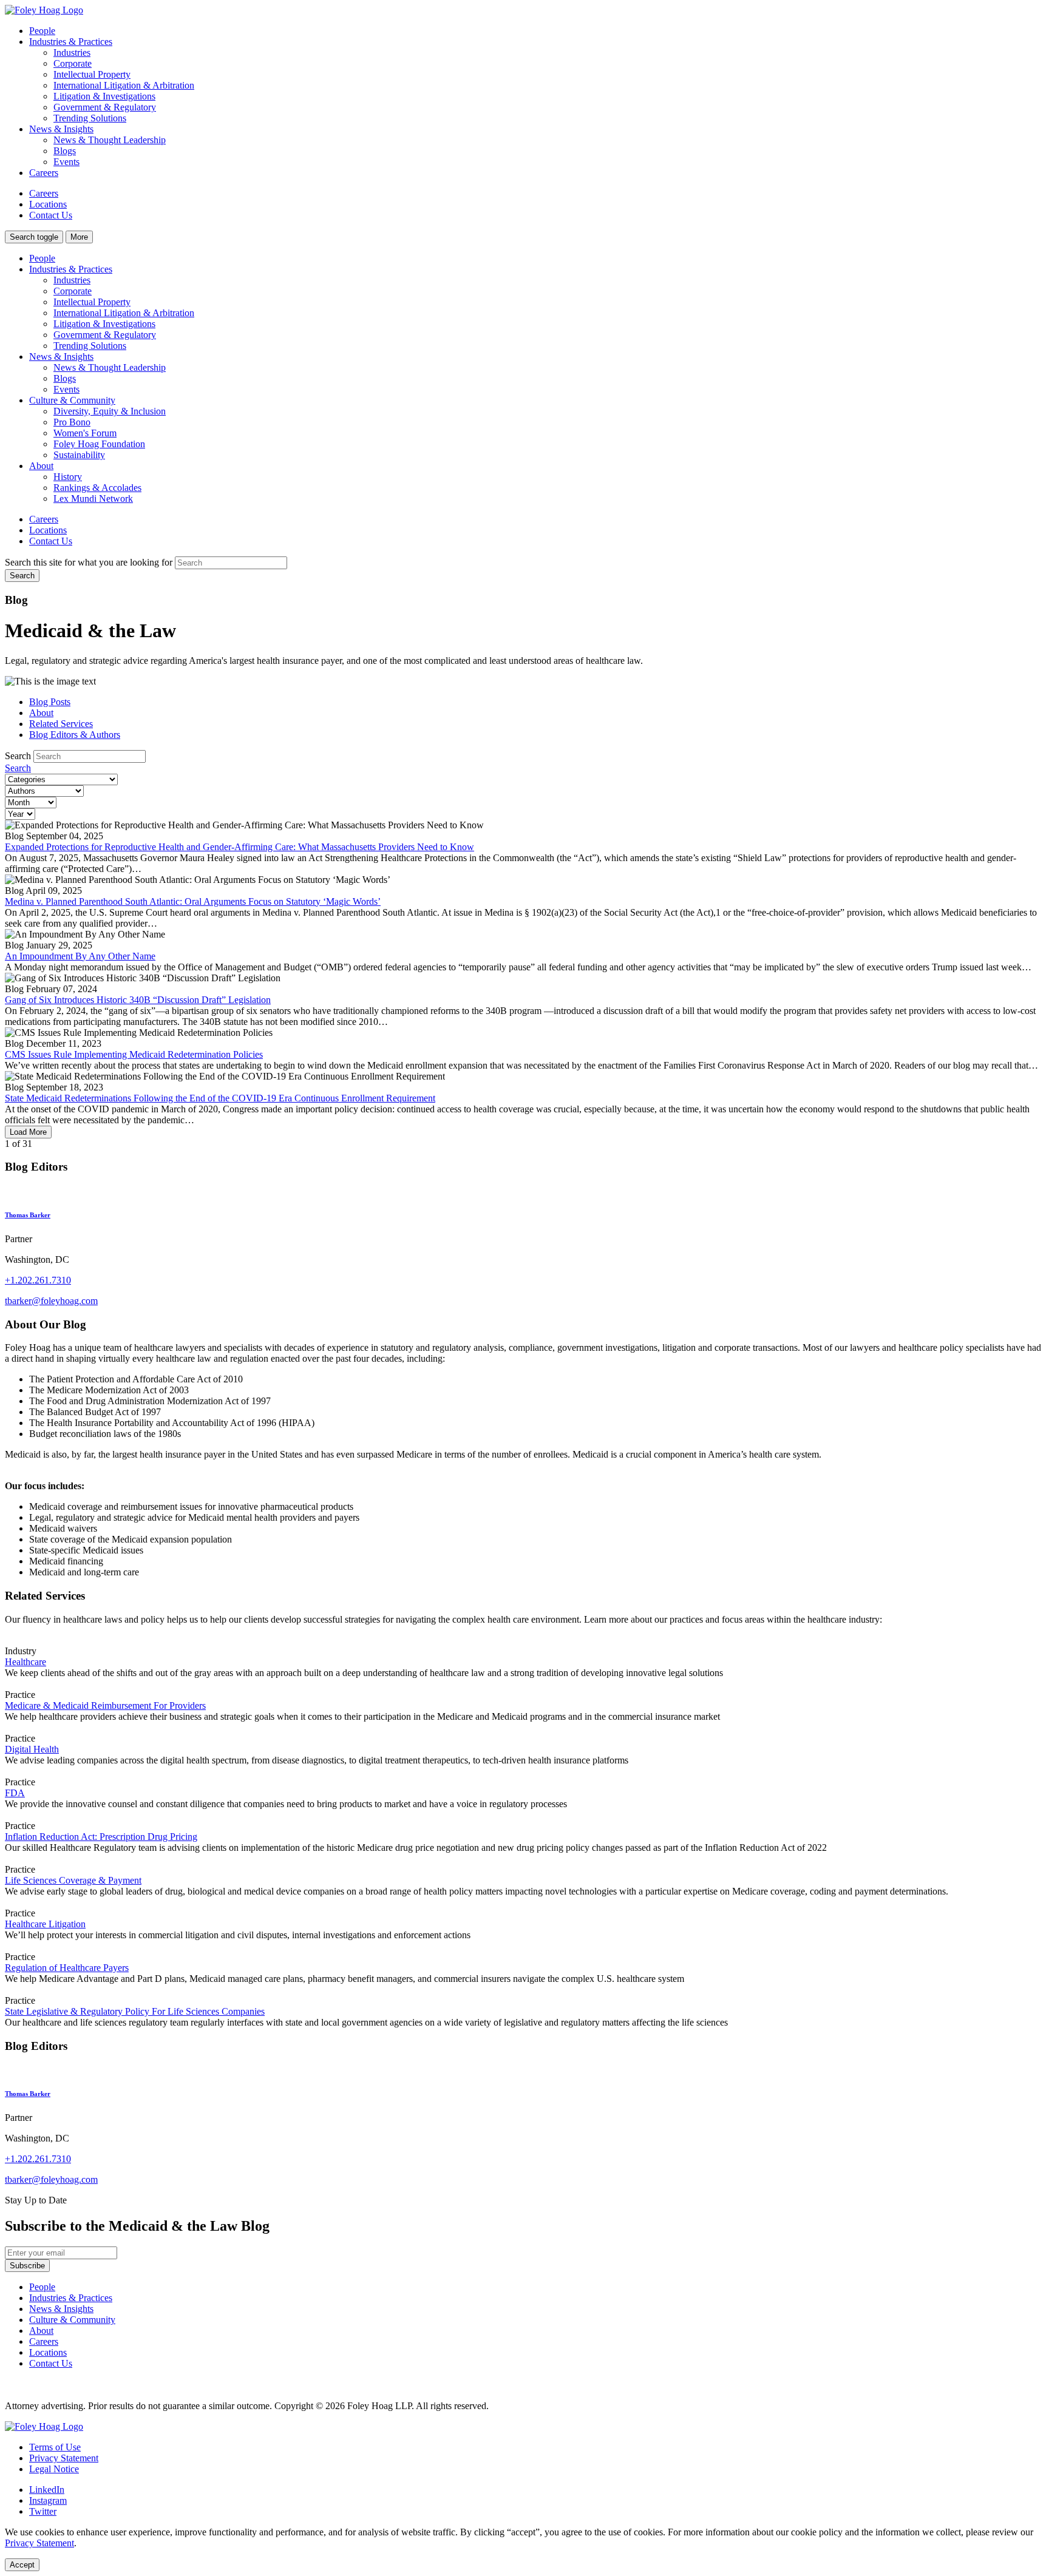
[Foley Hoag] (44, 2426)
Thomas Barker (28, 1215)
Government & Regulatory (105, 107)
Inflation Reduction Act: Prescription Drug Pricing (101, 1837)
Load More (28, 1132)
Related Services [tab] (61, 724)
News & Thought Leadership (110, 140)
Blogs (65, 151)
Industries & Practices (71, 269)
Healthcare (25, 1662)
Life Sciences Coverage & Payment (73, 1880)
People (42, 31)
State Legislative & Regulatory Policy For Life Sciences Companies (135, 2011)
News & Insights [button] (61, 129)
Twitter (43, 2511)
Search (18, 756)
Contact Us (51, 215)
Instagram (48, 2500)
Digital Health (32, 1749)
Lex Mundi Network (93, 499)
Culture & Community (72, 400)
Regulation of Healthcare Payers (67, 1968)
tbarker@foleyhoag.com (51, 1301)
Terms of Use (55, 2447)
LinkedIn (47, 2490)
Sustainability (79, 455)
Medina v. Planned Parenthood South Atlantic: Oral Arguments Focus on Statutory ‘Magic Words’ (193, 901)
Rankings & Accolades (97, 488)
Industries (72, 52)
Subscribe (27, 2266)
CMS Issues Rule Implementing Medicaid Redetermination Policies (134, 1054)
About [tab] (41, 713)
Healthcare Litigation (45, 1924)
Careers (44, 173)
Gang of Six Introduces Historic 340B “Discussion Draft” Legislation (138, 1000)
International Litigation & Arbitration (124, 85)
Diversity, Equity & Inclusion (110, 411)
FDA (15, 1793)
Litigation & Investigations (104, 96)
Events (66, 162)
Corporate (73, 63)
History (68, 477)
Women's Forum (85, 433)
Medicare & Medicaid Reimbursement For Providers (105, 1706)
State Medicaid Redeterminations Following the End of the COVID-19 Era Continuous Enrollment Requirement (220, 1098)
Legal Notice (54, 2469)
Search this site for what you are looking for (89, 562)
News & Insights (61, 357)
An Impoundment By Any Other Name (80, 956)
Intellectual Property (92, 74)
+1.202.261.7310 (38, 1280)
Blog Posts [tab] (50, 702)
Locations (48, 204)
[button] (34, 237)
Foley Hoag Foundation (99, 444)
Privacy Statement (64, 2458)
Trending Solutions (90, 118)
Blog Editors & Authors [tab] (75, 735)
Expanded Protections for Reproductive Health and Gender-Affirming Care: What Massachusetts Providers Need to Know (239, 847)
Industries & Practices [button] (71, 42)
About (41, 466)
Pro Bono (72, 422)
